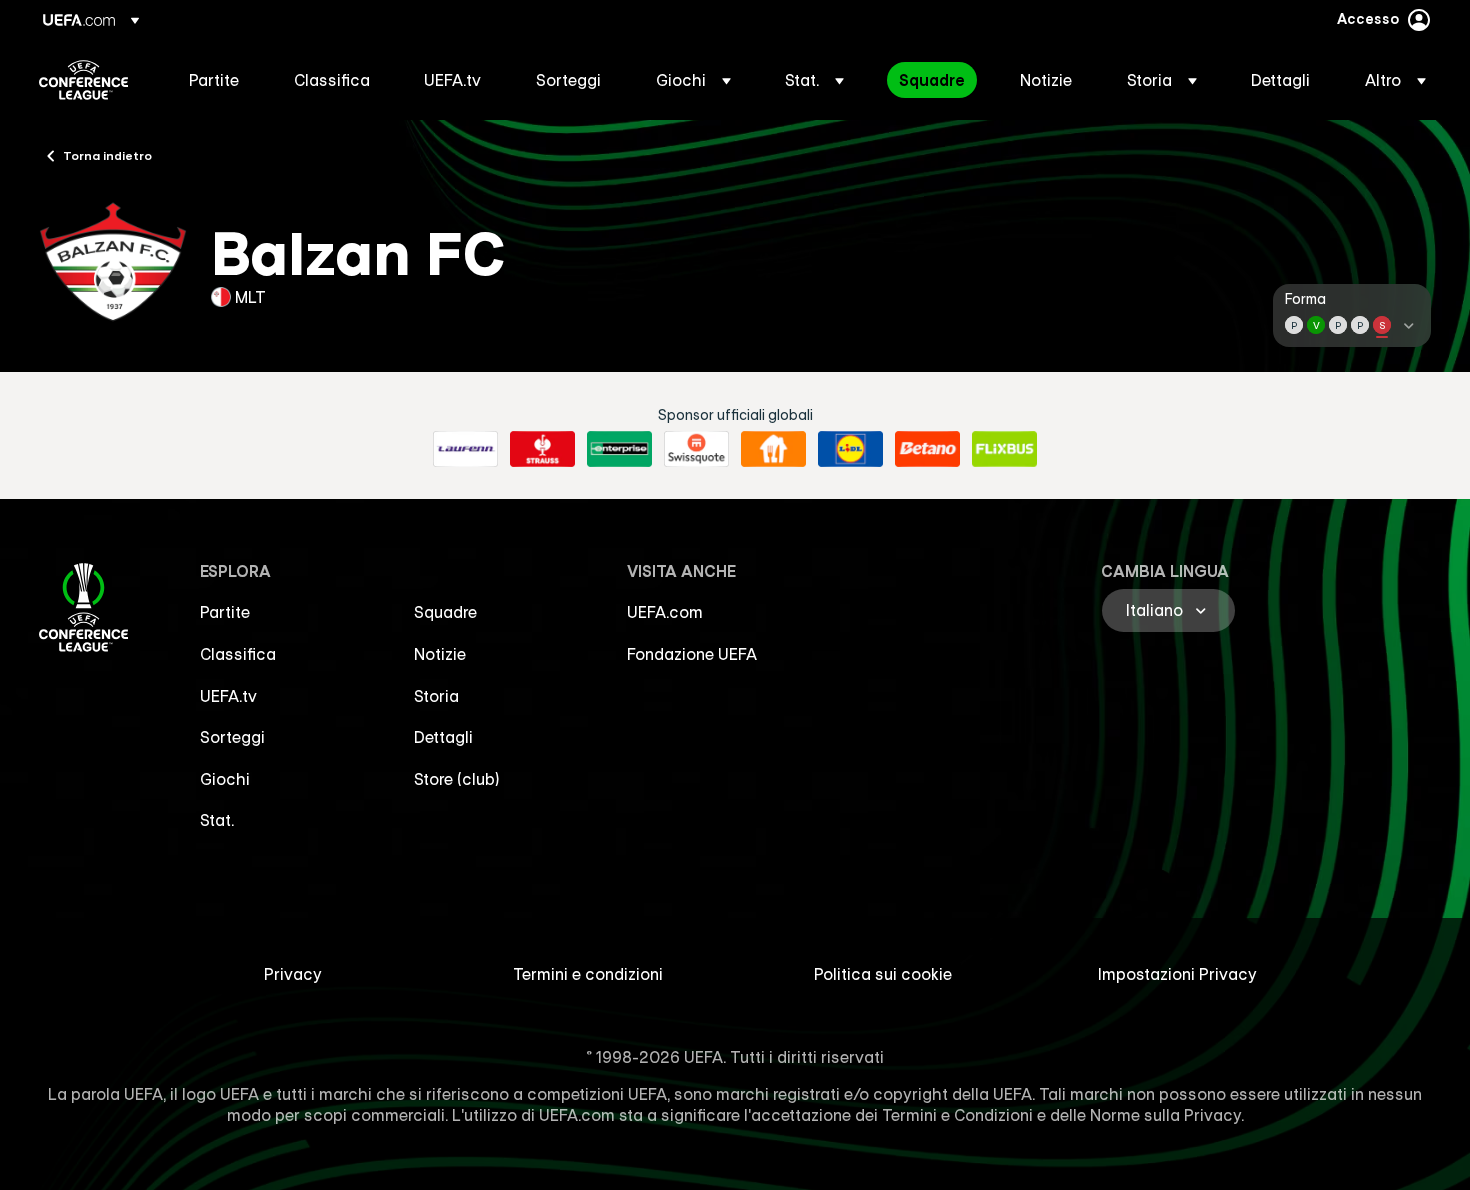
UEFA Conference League (83, 80)
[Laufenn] (465, 449)
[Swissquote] (696, 449)
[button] (693, 80)
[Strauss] (542, 449)
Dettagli (443, 737)
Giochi (225, 779)
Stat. (217, 820)
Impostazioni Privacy (1177, 974)
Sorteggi (232, 737)
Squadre (445, 612)
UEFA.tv (228, 696)
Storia (436, 696)
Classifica (238, 654)
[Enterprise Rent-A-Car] (619, 449)
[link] (214, 80)
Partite (225, 612)
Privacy (293, 974)
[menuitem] (216, 80)
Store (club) (457, 779)
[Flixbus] (1004, 449)
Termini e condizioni (588, 974)
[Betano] (927, 449)
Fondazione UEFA (692, 654)
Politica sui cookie (883, 974)
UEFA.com (665, 612)
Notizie (440, 654)
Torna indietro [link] (107, 155)
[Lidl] (850, 449)
